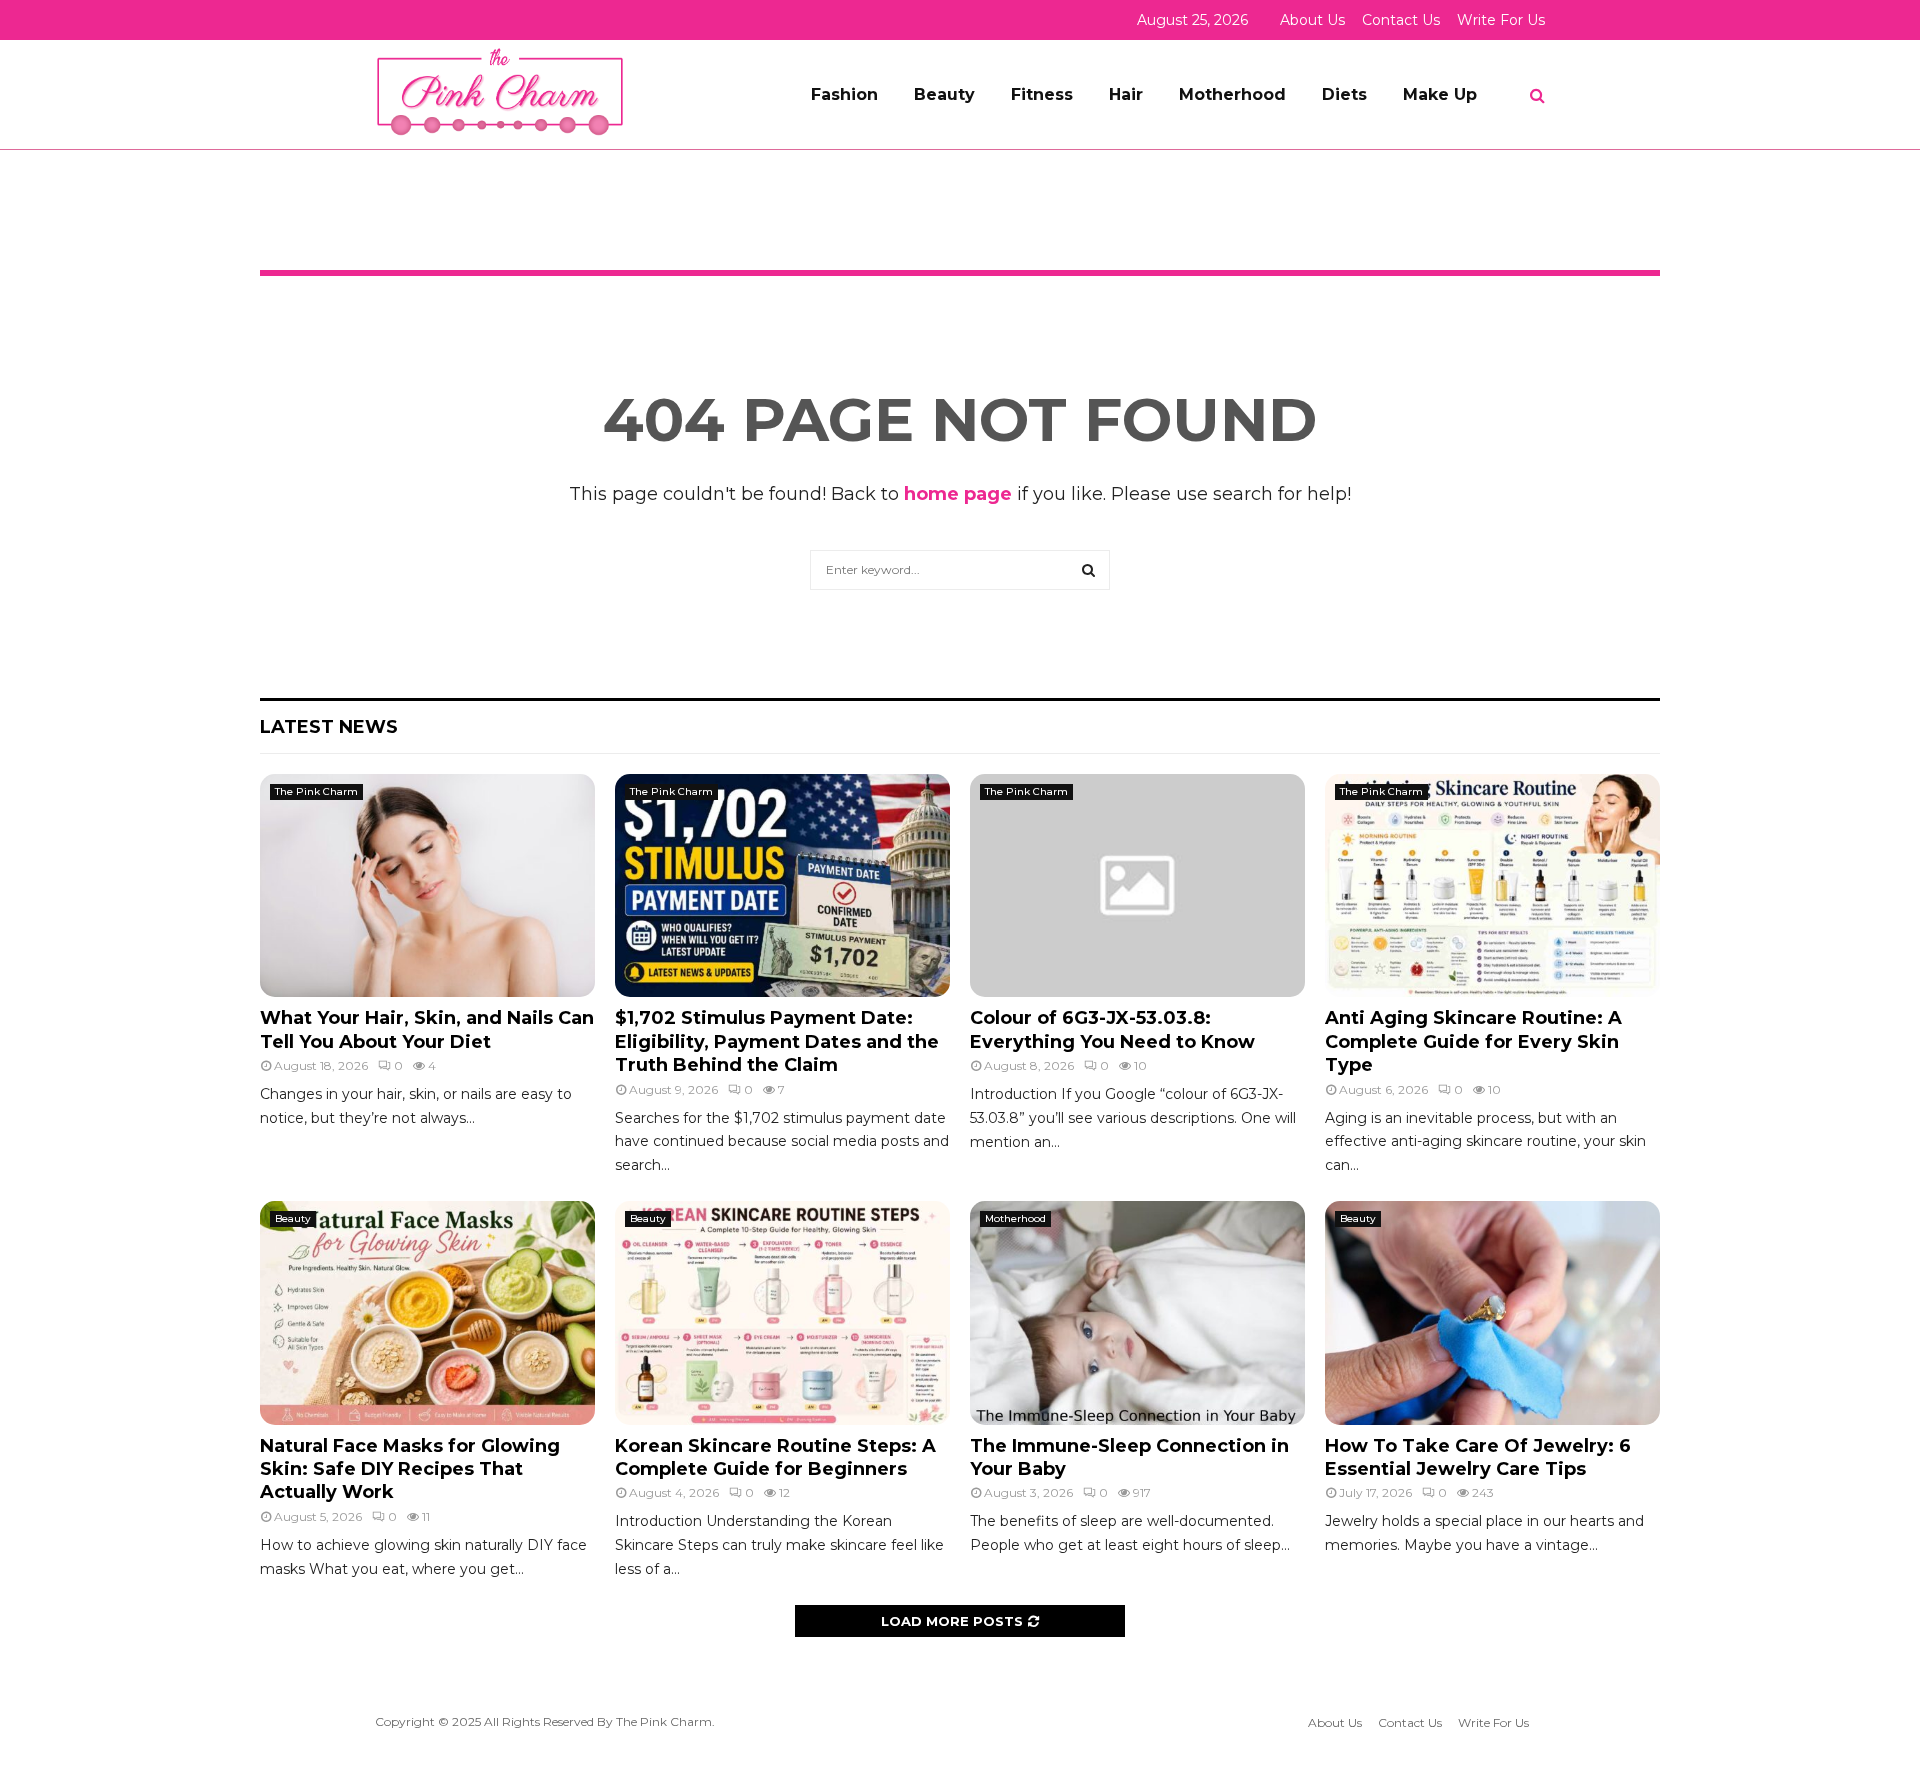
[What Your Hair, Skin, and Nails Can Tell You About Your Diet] (427, 885)
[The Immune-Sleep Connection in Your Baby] (1137, 1312)
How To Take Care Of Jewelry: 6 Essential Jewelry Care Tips (1478, 1457)
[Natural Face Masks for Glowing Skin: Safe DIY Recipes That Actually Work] (427, 1312)
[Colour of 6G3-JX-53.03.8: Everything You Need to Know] (1137, 885)
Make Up (1440, 94)
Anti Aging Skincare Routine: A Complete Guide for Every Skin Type (1473, 1041)
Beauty (944, 94)
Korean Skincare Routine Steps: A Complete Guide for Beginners (775, 1457)
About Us (1312, 20)
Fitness (1042, 94)
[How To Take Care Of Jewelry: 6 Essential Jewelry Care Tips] (1492, 1312)
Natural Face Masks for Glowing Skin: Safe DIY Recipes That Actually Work (410, 1469)
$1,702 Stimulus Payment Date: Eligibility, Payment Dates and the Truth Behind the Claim (777, 1041)
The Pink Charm (316, 791)
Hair (1126, 94)
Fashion (844, 94)
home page (958, 494)
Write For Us (1501, 20)
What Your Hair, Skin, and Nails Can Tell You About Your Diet (427, 1029)
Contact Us (1401, 20)
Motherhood (1232, 94)
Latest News (329, 727)
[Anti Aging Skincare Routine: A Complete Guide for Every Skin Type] (1492, 885)
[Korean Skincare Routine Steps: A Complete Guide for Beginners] (782, 1312)
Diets (1344, 94)
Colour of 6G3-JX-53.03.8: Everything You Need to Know (1112, 1029)
